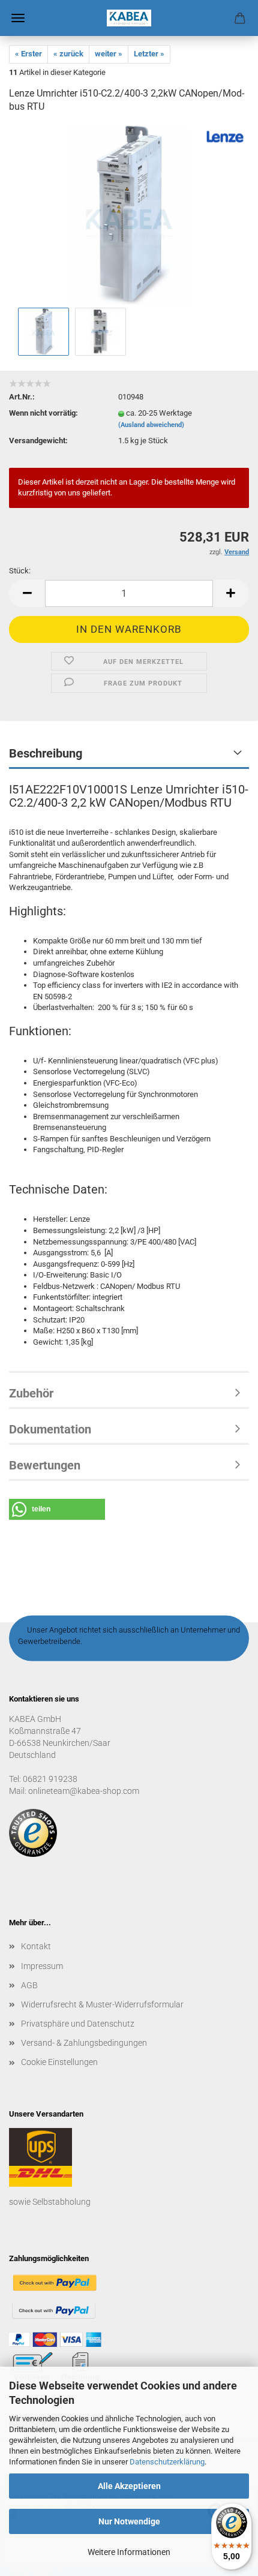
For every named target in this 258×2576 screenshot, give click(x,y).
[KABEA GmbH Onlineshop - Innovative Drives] (129, 18)
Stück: (20, 571)
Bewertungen (45, 1465)
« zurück (68, 54)
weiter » (109, 54)
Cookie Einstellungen (59, 2062)
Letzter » (149, 54)
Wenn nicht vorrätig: (43, 413)
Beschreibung (46, 753)
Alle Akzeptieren (129, 2486)
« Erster (28, 54)
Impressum (42, 1966)
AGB (29, 1985)
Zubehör (31, 1393)
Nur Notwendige (129, 2521)
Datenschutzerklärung (167, 2462)
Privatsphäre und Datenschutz (78, 2024)
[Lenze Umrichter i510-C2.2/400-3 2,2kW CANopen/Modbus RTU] (129, 214)
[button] (27, 593)
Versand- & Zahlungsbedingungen (84, 2043)
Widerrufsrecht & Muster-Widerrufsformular (102, 2004)
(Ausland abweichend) (151, 425)
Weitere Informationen (129, 2552)
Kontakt (36, 1946)
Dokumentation (50, 1429)
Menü (18, 18)
